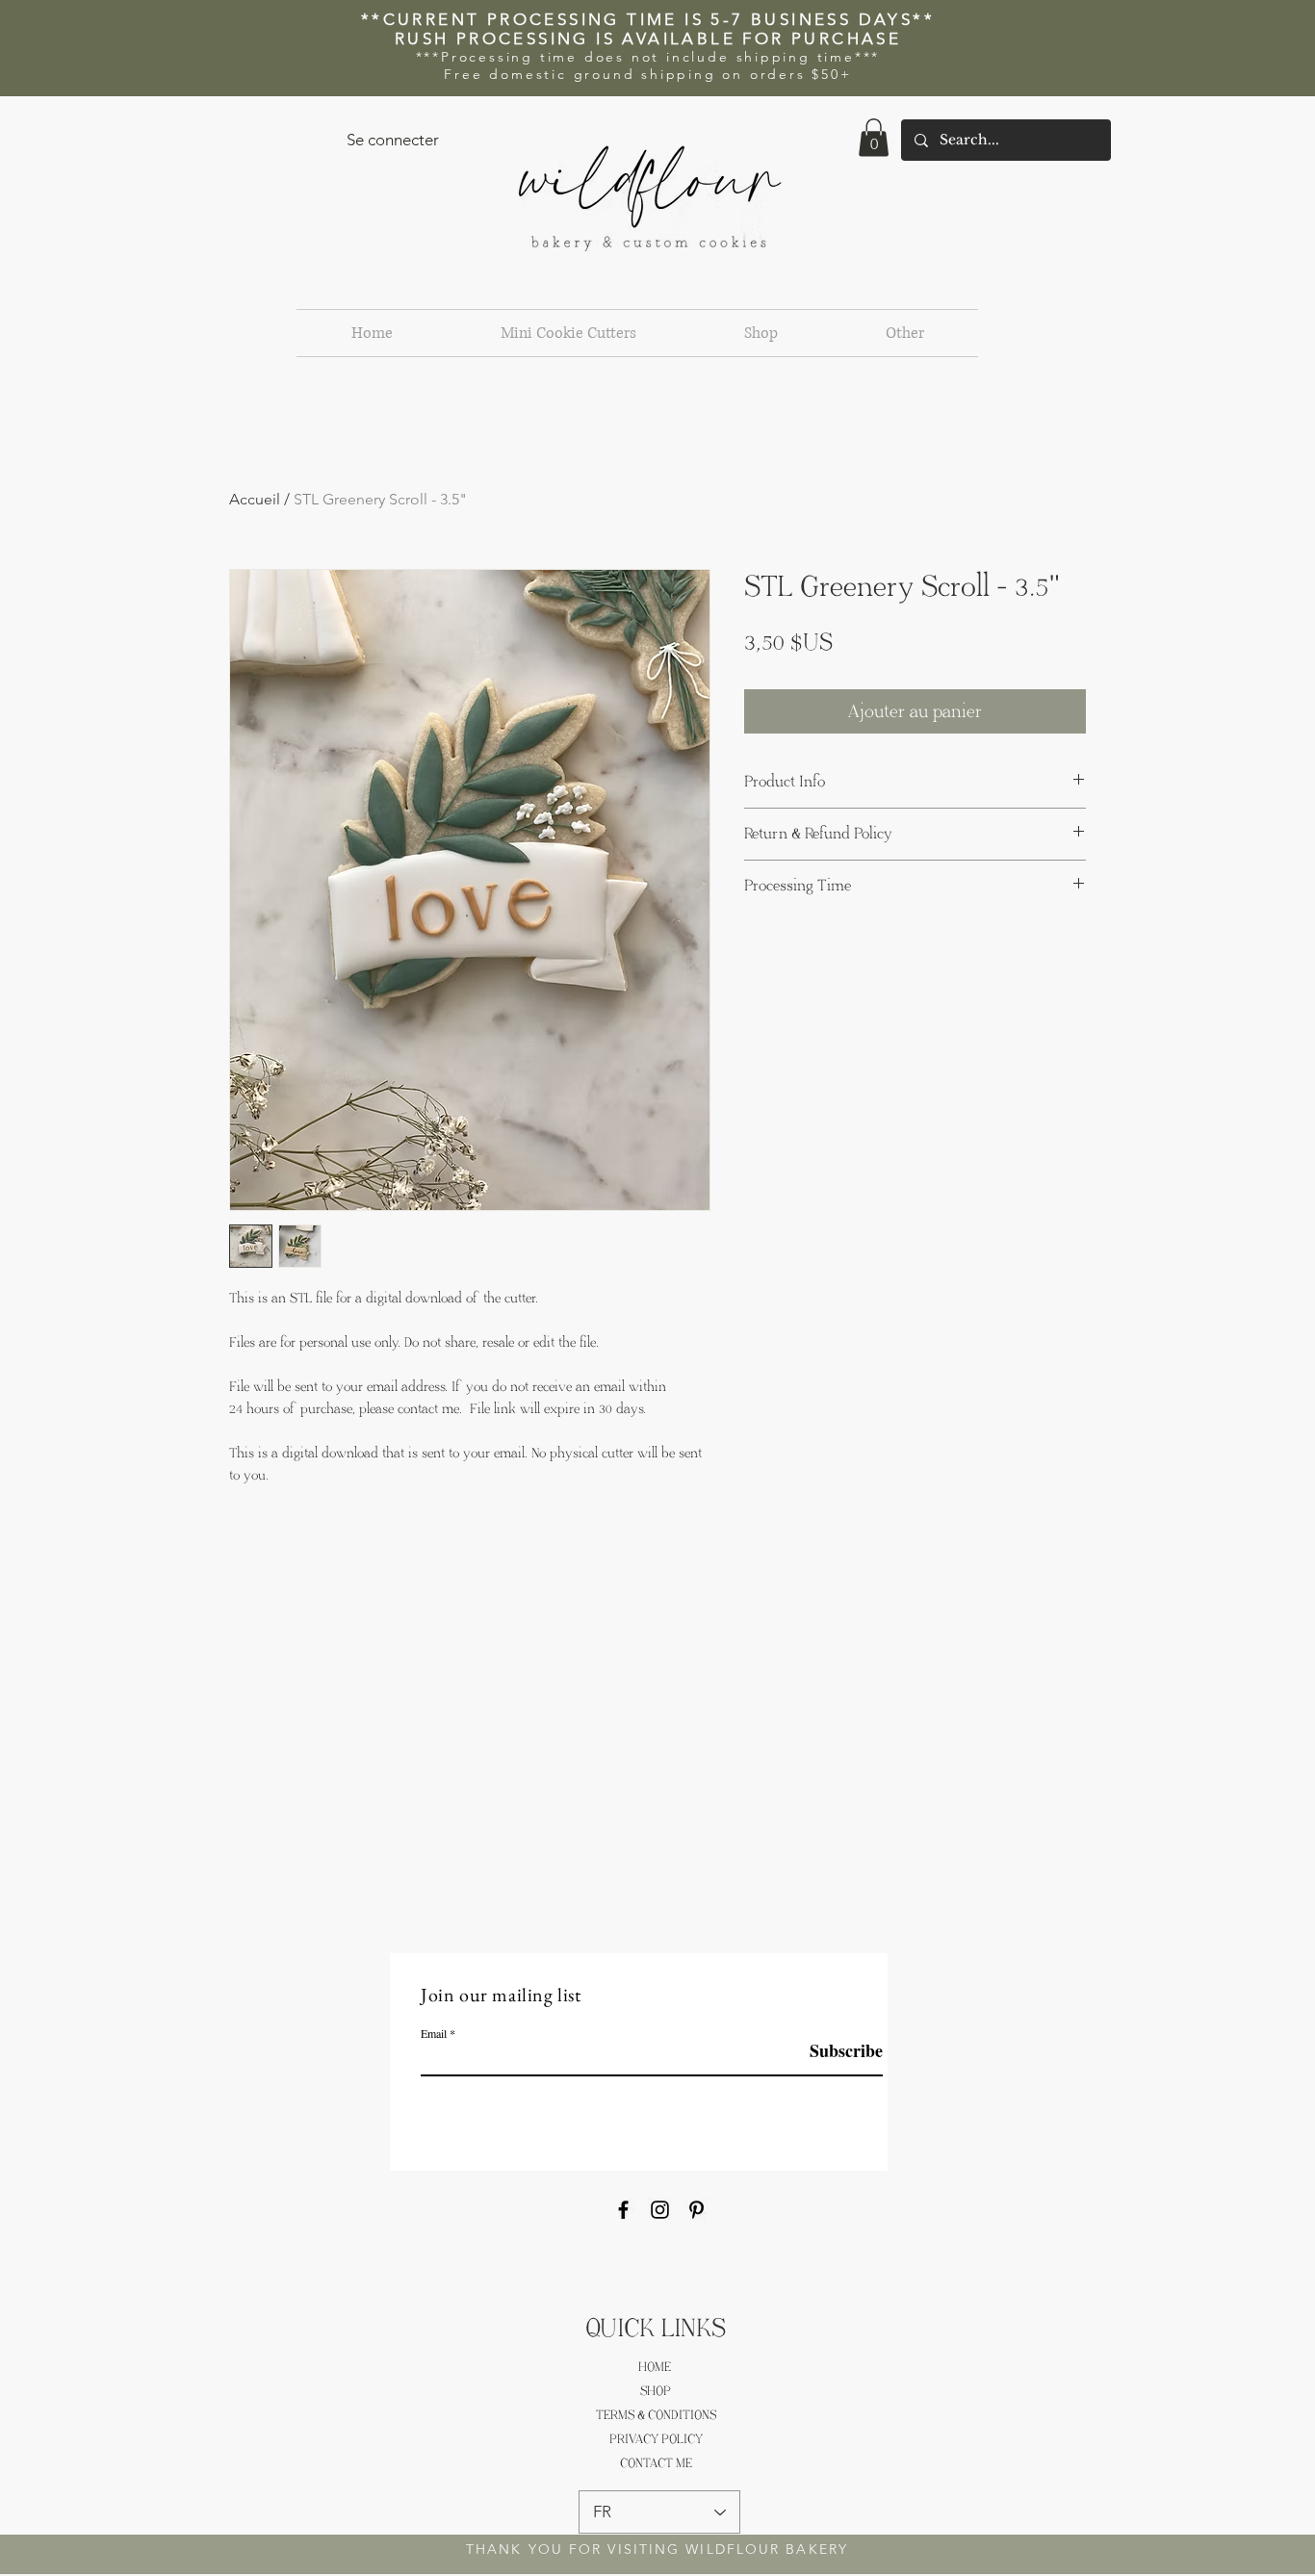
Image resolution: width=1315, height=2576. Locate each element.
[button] (874, 137)
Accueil (255, 499)
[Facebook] (623, 2210)
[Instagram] (660, 2210)
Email (434, 2033)
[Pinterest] (696, 2210)
